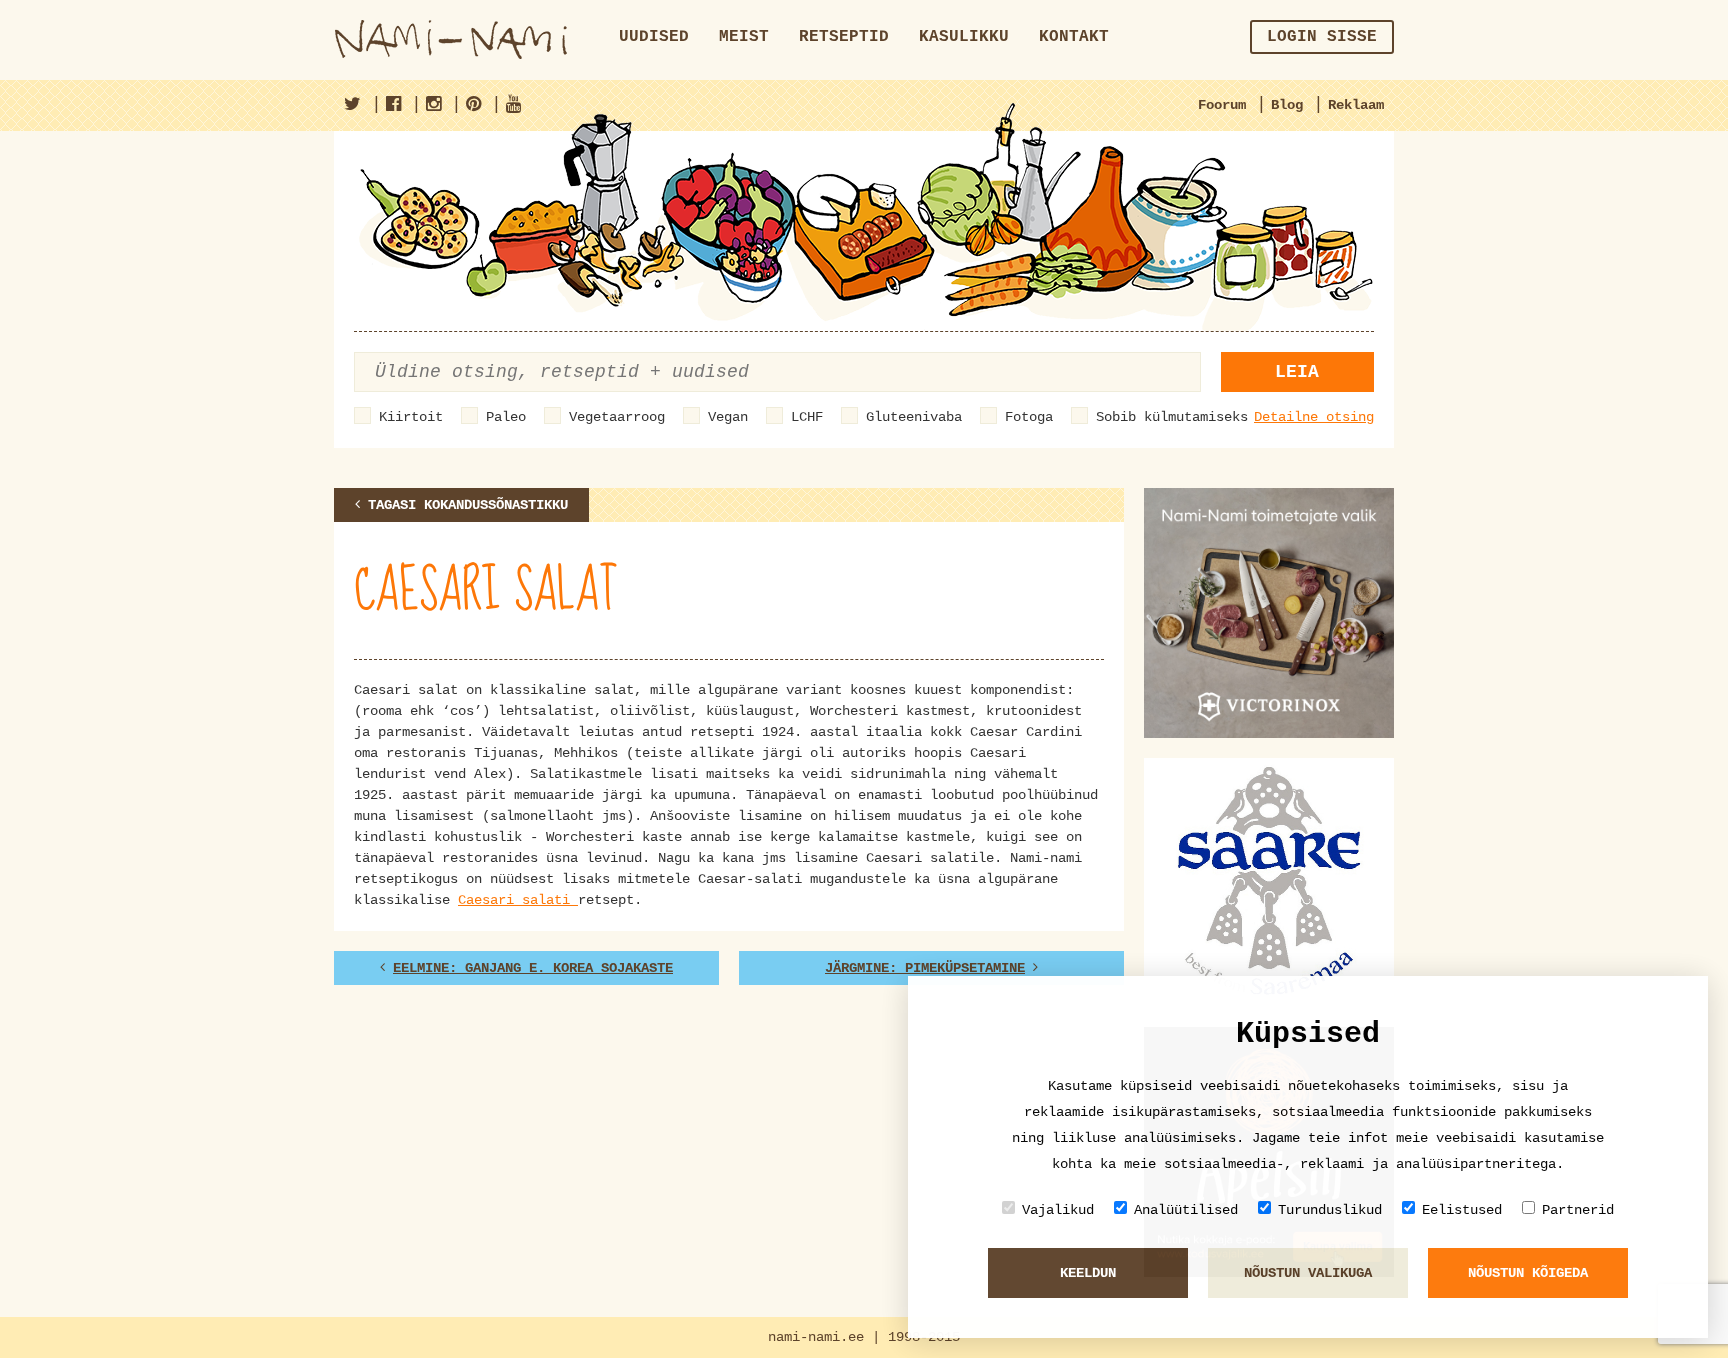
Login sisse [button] (1322, 37)
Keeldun (1088, 1273)
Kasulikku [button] (964, 37)
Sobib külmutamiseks (1172, 417)
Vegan (728, 417)
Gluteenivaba (914, 417)
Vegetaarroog (617, 417)
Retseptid (844, 37)
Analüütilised (1186, 1210)
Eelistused (1462, 1210)
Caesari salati (518, 900)
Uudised (654, 37)
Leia (1297, 372)
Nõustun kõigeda (1528, 1273)
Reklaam (1356, 105)
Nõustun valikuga (1308, 1273)
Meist (744, 37)
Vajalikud (1058, 1210)
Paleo (506, 417)
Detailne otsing (1314, 417)
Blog (1287, 105)
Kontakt (1074, 37)
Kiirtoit (411, 417)
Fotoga (1029, 417)
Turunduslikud (1330, 1210)
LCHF (807, 417)
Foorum (1222, 105)
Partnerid (1578, 1210)
